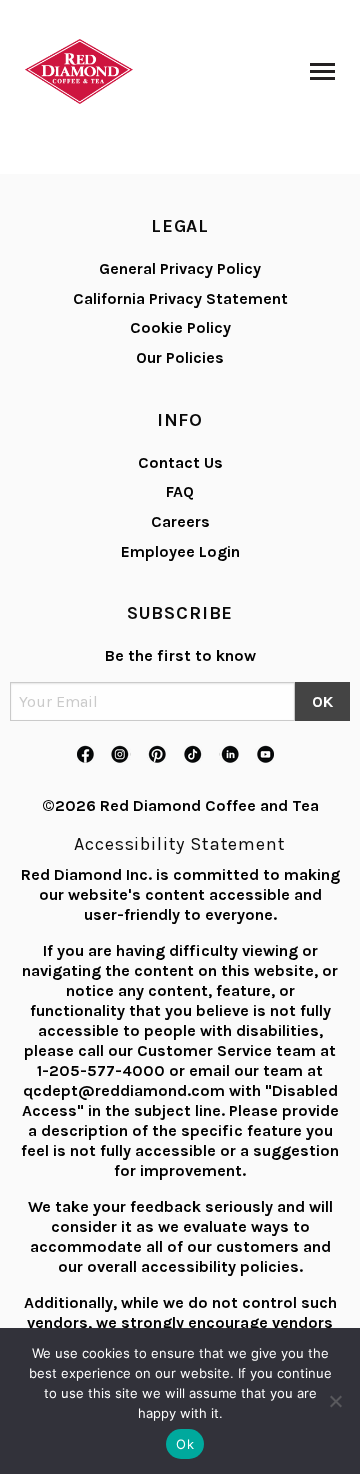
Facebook (85, 755)
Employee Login (180, 551)
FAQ (180, 491)
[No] (335, 1401)
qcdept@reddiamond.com (124, 1090)
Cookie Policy (180, 327)
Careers (180, 521)
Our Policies (180, 357)
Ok (185, 1444)
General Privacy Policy (180, 268)
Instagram (121, 755)
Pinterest (157, 755)
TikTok (193, 755)
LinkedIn (229, 755)
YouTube (265, 755)
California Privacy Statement (180, 298)
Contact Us (180, 462)
